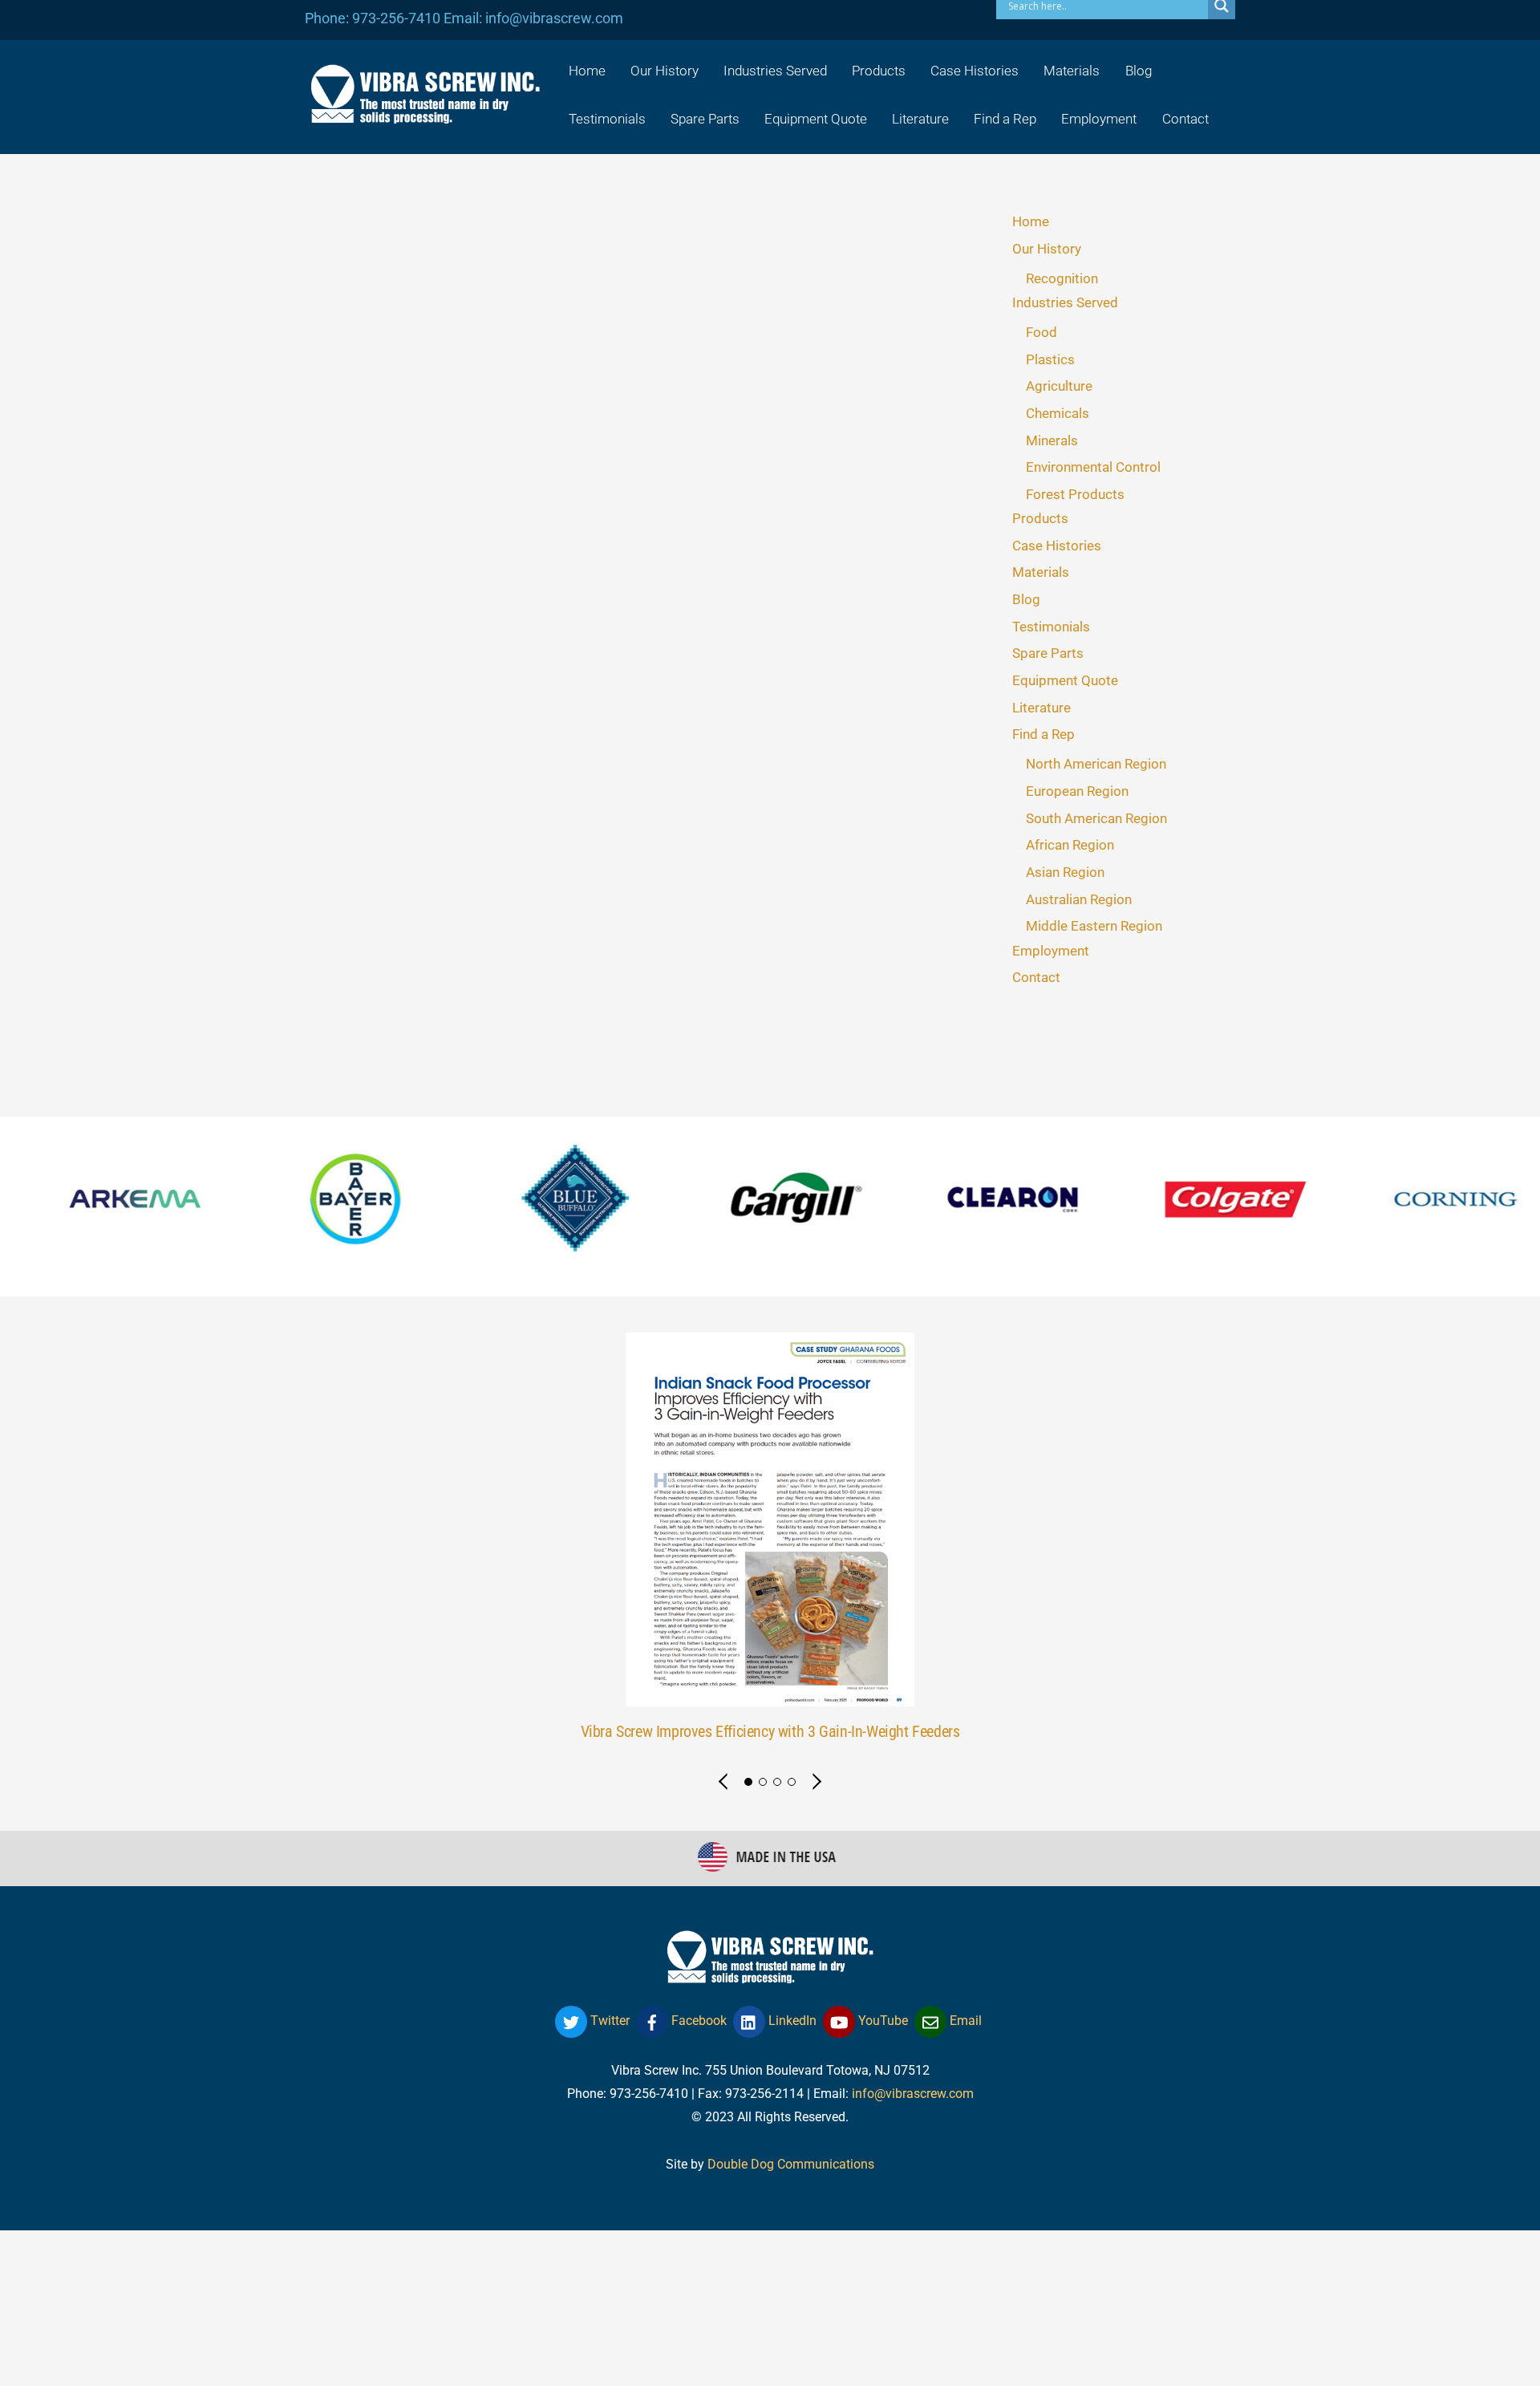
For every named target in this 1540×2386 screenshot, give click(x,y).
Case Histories (975, 71)
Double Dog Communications (791, 2164)
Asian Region (1065, 872)
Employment (1099, 119)
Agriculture (1059, 386)
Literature (920, 119)
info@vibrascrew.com (913, 2094)
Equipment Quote (816, 119)
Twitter (608, 2021)
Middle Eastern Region (1094, 926)
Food (1042, 332)
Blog (1139, 71)
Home (587, 71)
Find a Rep (1005, 119)
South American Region (1096, 818)
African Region (1070, 845)
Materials (1072, 71)
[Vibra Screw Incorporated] (425, 113)
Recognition (1062, 278)
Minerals (1052, 440)
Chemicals (1058, 413)
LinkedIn (791, 2021)
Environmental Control (1093, 467)
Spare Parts (705, 119)
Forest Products (1075, 494)
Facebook (697, 2021)
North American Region (1096, 764)
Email (964, 2021)
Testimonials (607, 119)
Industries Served (775, 71)
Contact (1185, 119)
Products (879, 71)
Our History (665, 71)
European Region (1077, 791)
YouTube (881, 2021)
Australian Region (1079, 899)
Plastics (1050, 359)
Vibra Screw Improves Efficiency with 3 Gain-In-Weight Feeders (770, 1732)
